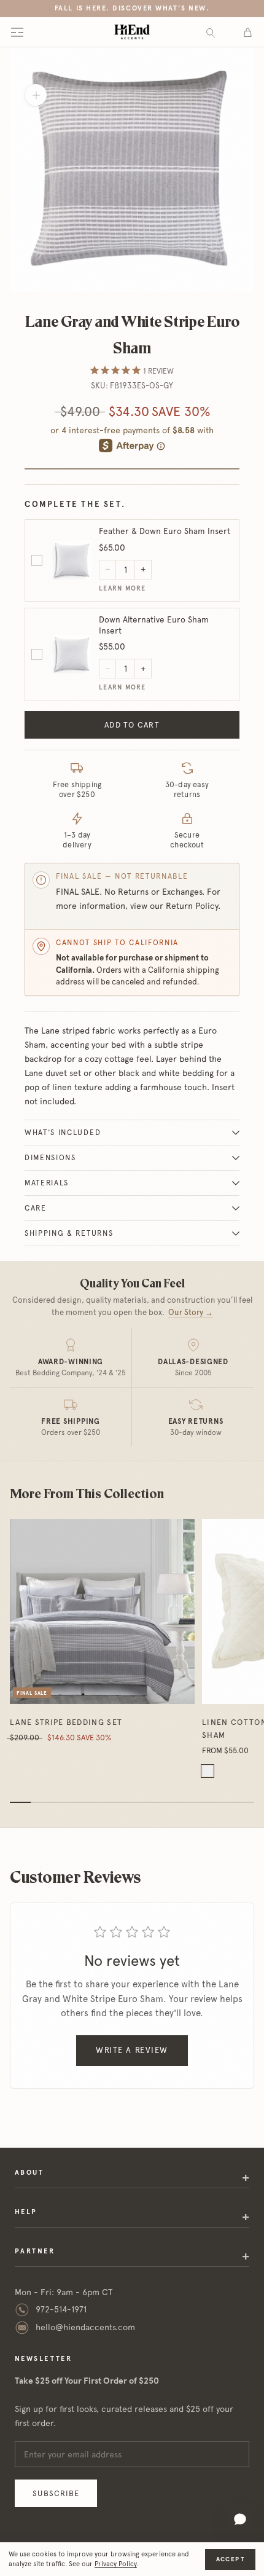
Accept (230, 2559)
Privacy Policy (116, 2564)
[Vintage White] (208, 1771)
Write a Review (132, 2050)
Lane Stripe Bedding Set (66, 1722)
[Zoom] (36, 95)
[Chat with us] (240, 2519)
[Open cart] (248, 32)
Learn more (122, 588)
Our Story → (191, 1312)
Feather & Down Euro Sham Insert (165, 531)
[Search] (211, 32)
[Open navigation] (17, 32)
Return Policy (192, 906)
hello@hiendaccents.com (85, 2327)
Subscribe (56, 2493)
